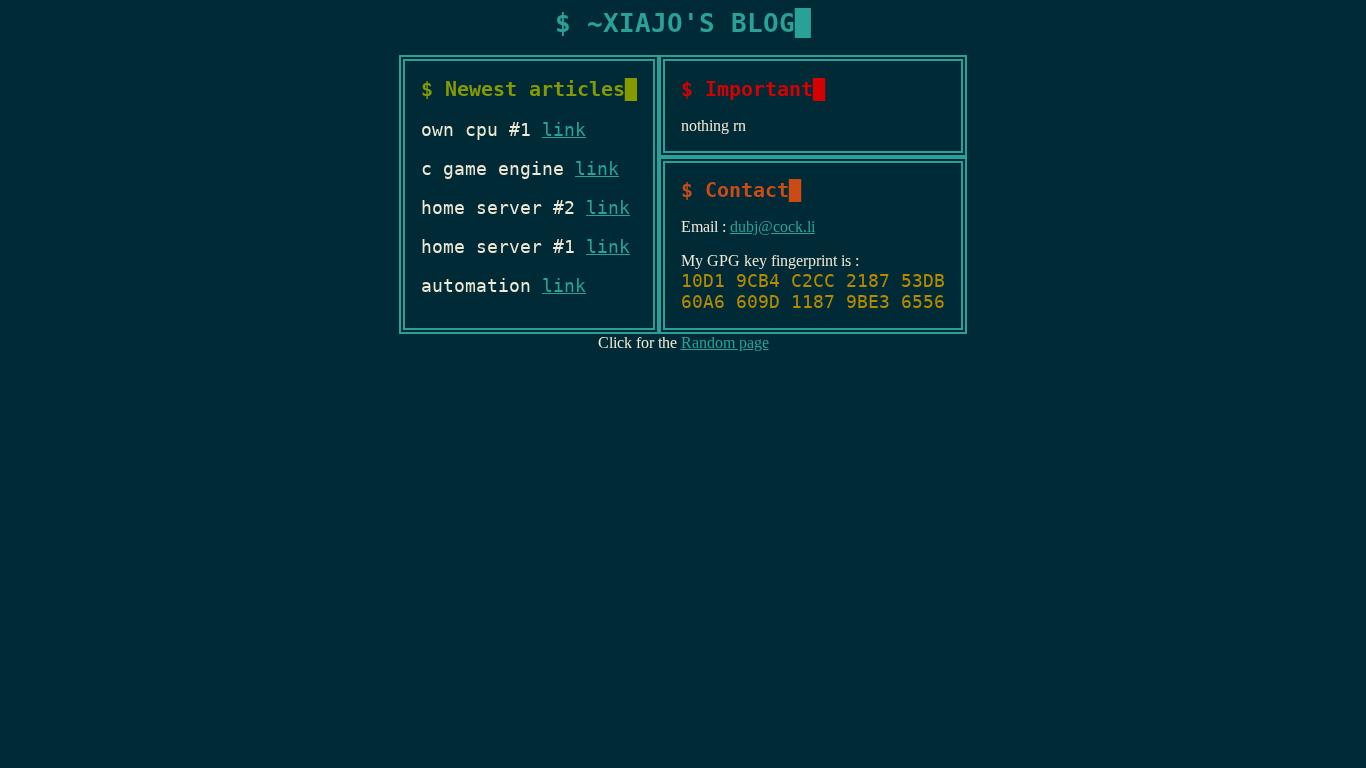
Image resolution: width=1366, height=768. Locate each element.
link (564, 129)
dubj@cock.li (772, 226)
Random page (725, 342)
